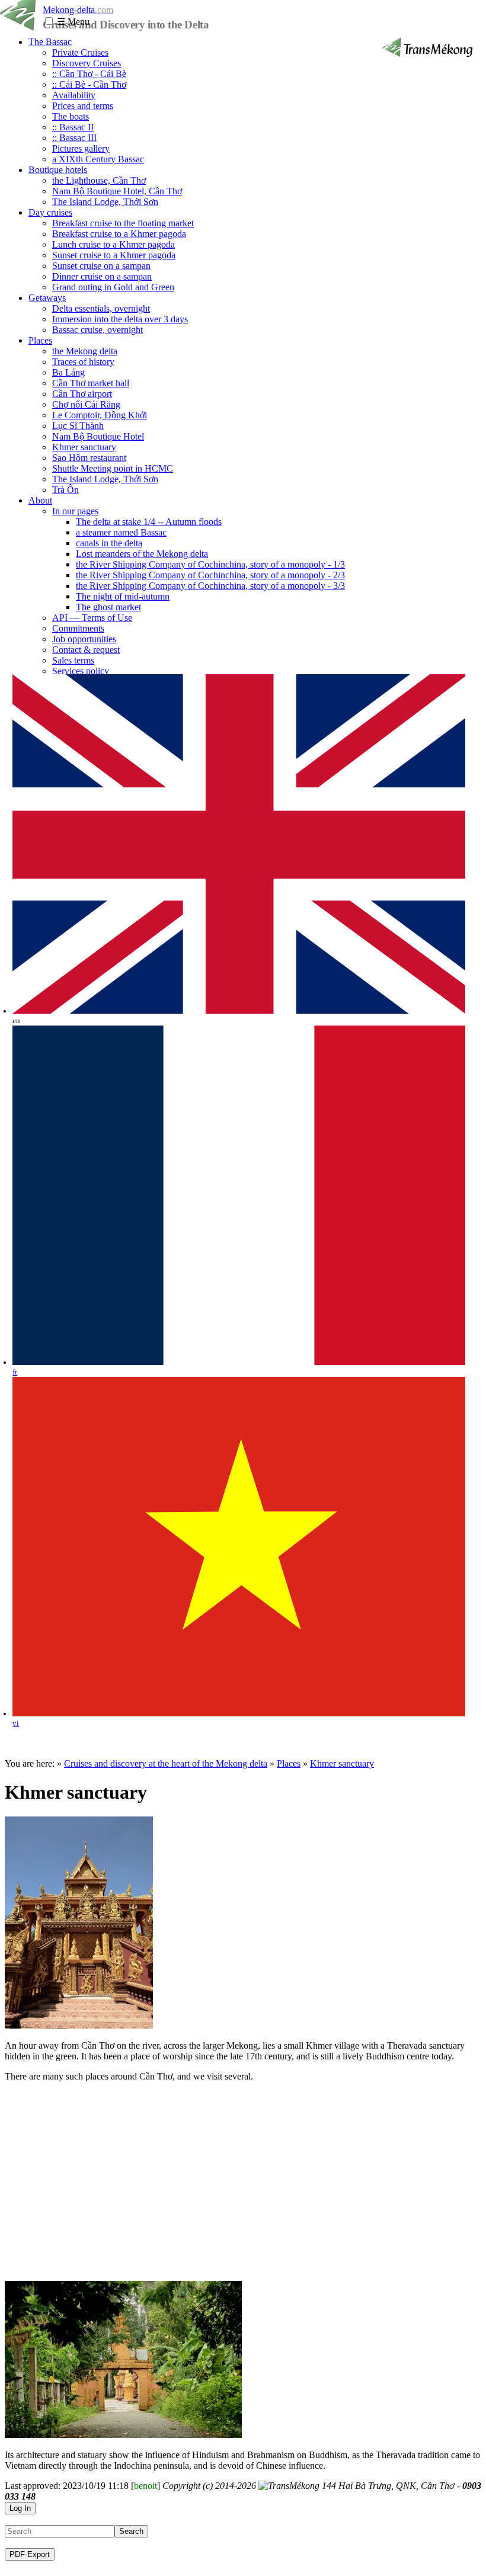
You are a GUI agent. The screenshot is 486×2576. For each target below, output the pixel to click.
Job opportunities (84, 639)
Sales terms (73, 660)
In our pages (75, 511)
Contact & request (86, 650)
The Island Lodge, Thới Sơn (105, 202)
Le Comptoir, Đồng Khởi (100, 415)
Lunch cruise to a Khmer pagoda (113, 244)
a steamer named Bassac (121, 532)
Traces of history (83, 362)
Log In (20, 2508)
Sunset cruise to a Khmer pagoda (114, 255)
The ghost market (108, 607)
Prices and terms (83, 106)
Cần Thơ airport (82, 394)
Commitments (78, 628)
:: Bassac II (73, 127)
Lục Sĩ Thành (78, 426)
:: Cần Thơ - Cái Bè (89, 74)
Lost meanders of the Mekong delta (142, 554)
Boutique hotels (58, 170)
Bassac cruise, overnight (97, 330)
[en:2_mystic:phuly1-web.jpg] (123, 2435)
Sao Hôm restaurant (89, 458)
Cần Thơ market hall (91, 383)
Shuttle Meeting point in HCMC (113, 468)
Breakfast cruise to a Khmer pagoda (119, 234)
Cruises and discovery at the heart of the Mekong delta (166, 1763)
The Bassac (50, 42)
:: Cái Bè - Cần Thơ (89, 84)
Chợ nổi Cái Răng (86, 404)
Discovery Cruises (87, 63)
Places (40, 340)
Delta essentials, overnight (101, 308)
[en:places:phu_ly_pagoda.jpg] (79, 2025)
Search (131, 2531)
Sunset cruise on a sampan (101, 266)
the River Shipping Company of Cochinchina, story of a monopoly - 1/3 (210, 564)
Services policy (81, 671)
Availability (74, 95)
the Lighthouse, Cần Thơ (99, 180)
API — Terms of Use (92, 618)
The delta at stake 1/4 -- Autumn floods (149, 522)
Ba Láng (68, 372)
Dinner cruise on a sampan (102, 276)
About (40, 500)
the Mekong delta (85, 351)
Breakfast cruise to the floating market (123, 223)
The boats (71, 116)
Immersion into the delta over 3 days (120, 319)
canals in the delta (109, 543)
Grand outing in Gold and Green (113, 287)
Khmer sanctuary (84, 447)
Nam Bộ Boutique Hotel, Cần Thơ (117, 191)
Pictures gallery (81, 148)
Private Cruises (80, 52)
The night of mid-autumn (123, 596)
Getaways (47, 298)
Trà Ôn (65, 490)
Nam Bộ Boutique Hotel (98, 436)
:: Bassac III (74, 138)
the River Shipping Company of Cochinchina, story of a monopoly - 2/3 (210, 575)
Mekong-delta (78, 10)
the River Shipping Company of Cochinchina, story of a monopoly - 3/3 (210, 586)
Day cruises (50, 212)
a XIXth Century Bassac (98, 159)
